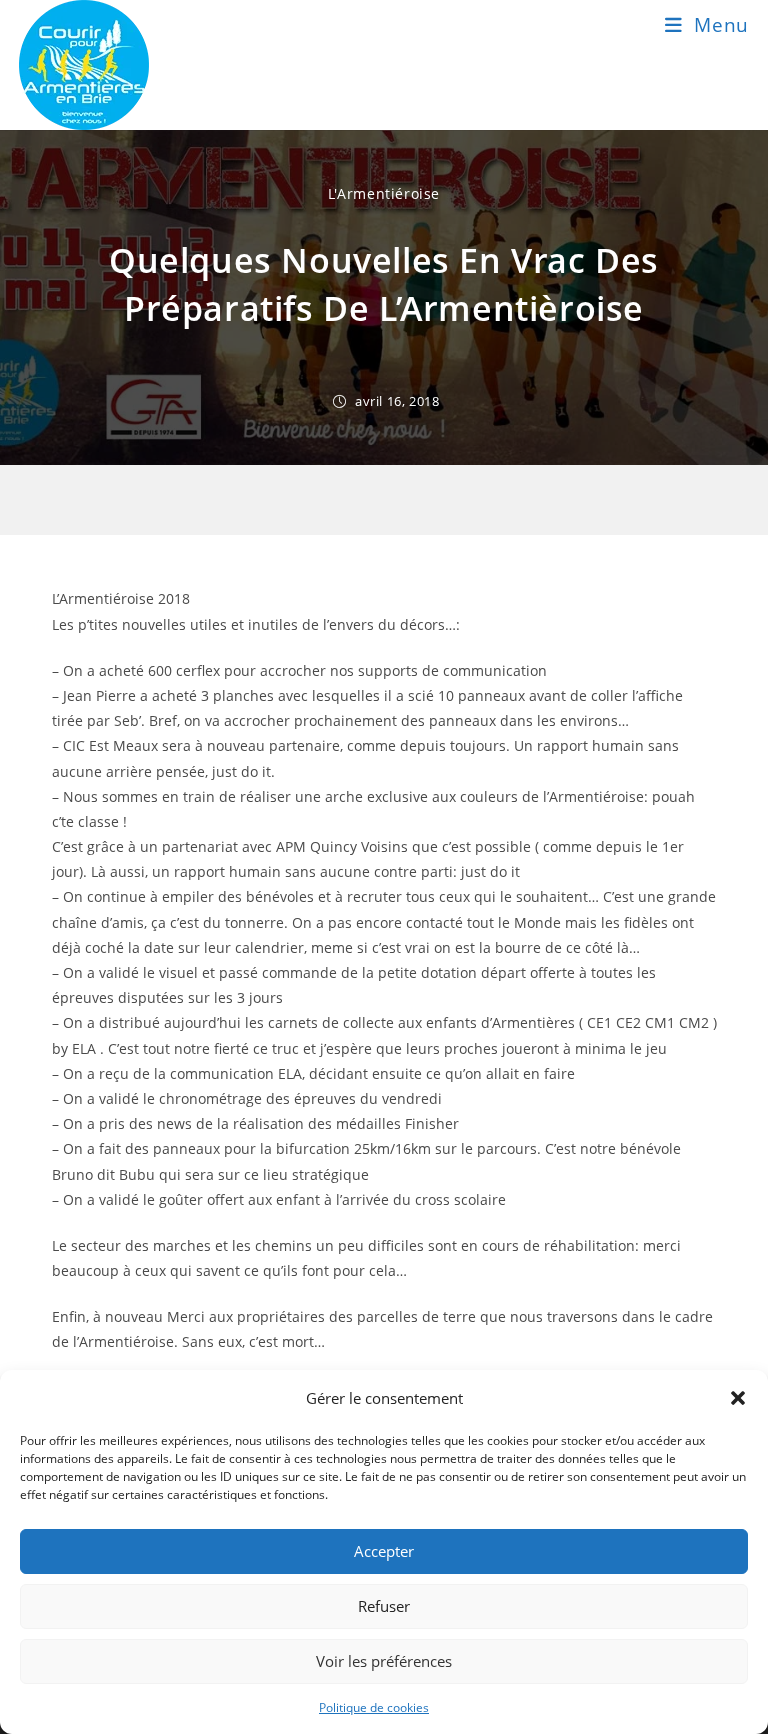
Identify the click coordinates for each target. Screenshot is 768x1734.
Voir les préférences (384, 1661)
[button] (738, 1398)
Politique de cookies (374, 1707)
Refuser (384, 1606)
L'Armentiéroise (384, 193)
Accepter (384, 1551)
